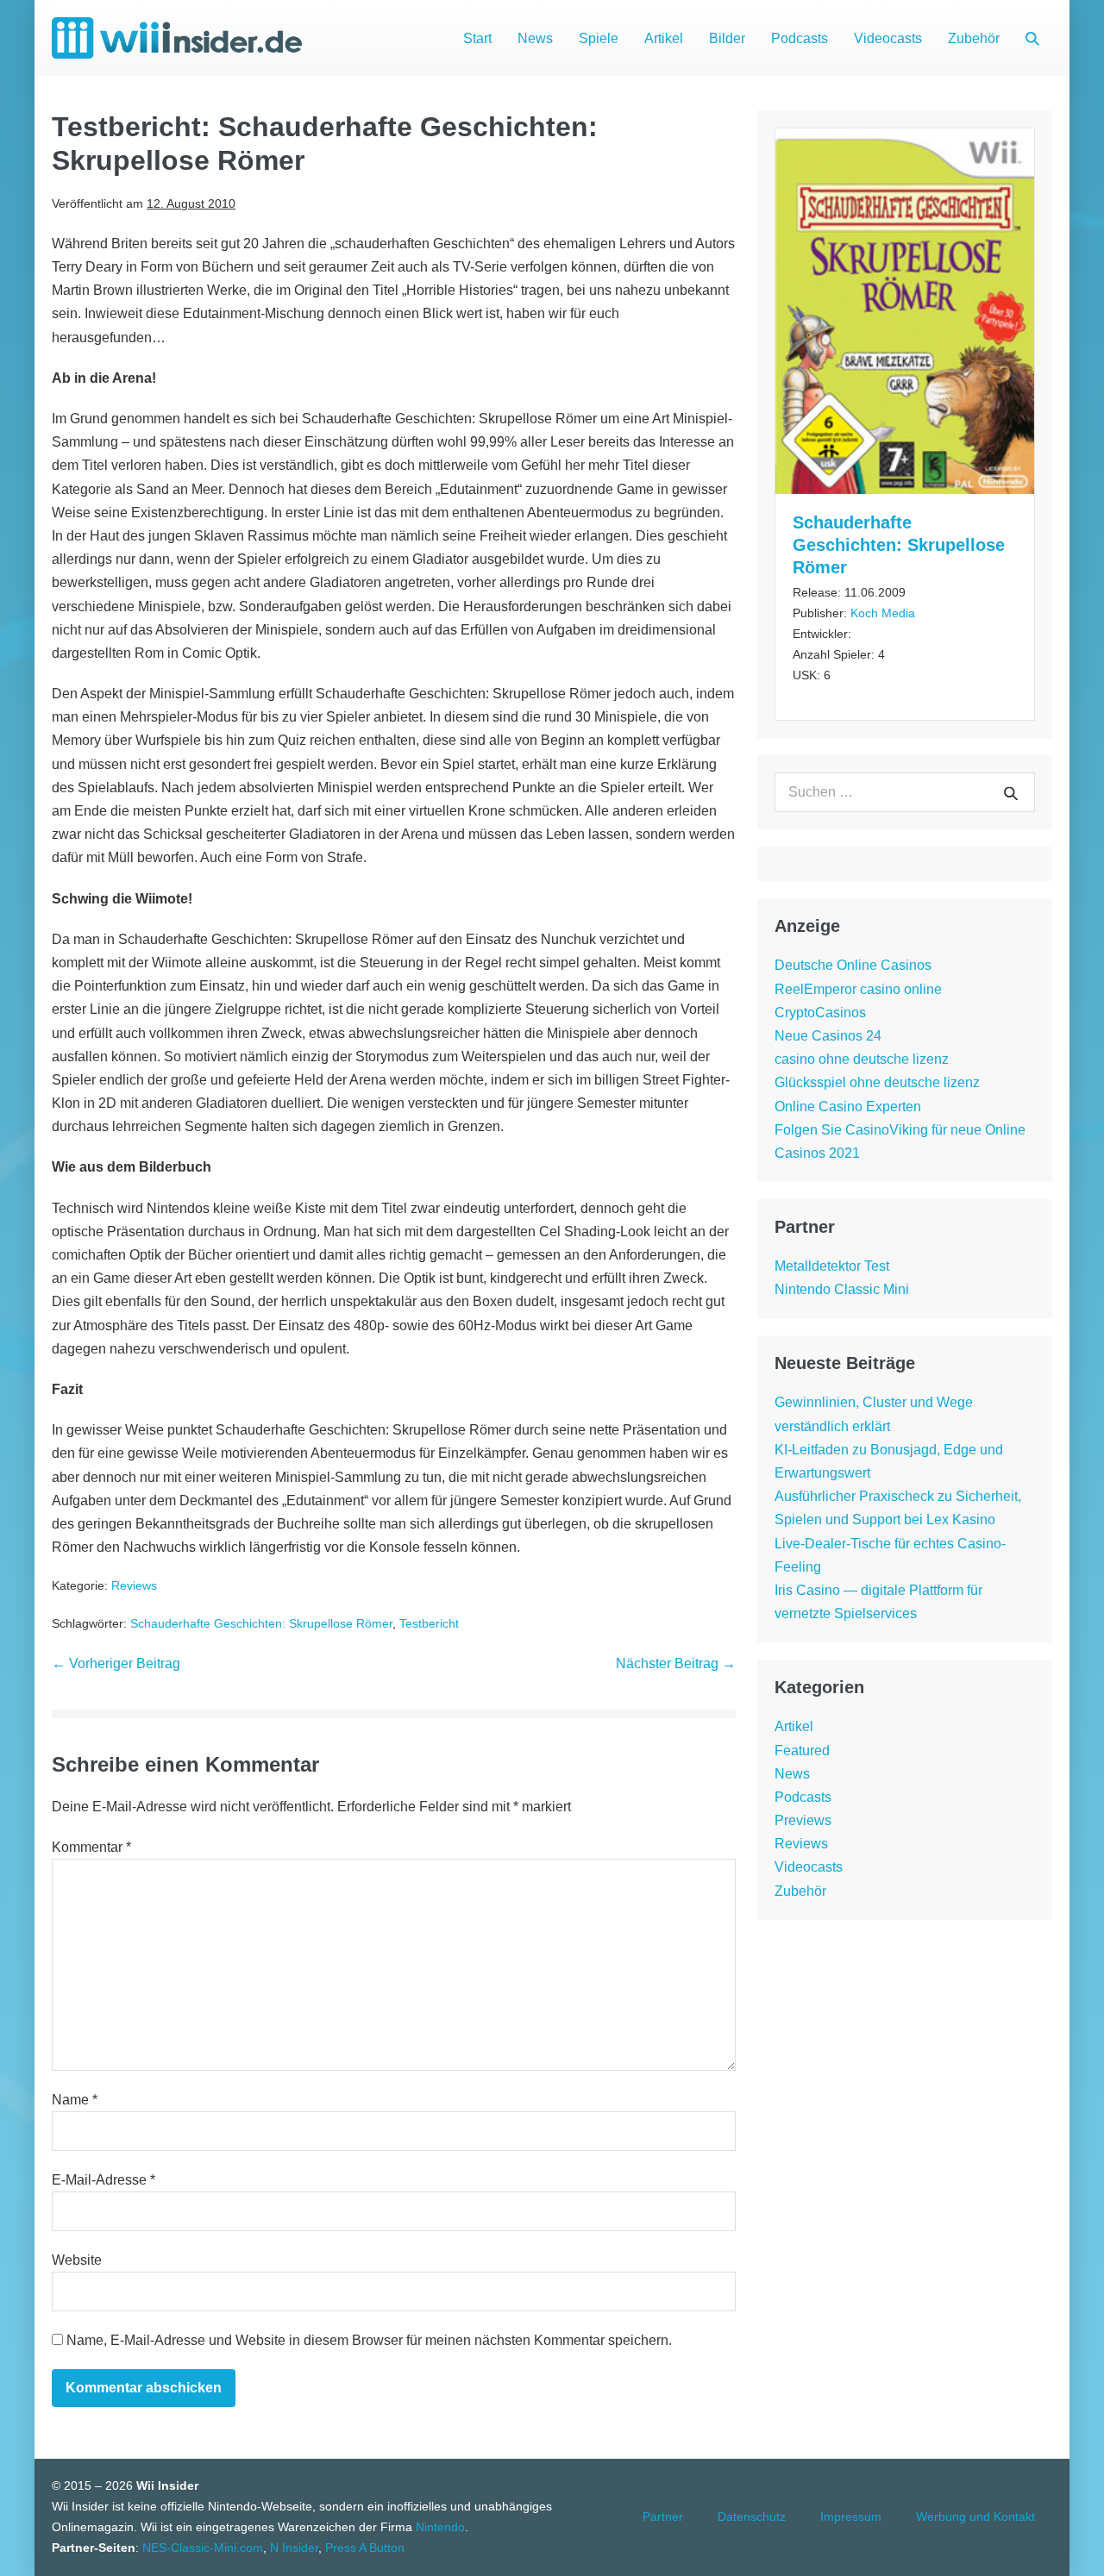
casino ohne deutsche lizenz (862, 1059)
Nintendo (440, 2527)
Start (477, 38)
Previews (803, 1820)
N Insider (294, 2548)
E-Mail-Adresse (103, 2180)
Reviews (134, 1585)
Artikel (664, 38)
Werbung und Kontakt (975, 2517)
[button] (1032, 38)
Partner (663, 2517)
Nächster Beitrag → (676, 1663)
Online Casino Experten (848, 1107)
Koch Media (883, 613)
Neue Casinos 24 (828, 1036)
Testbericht (429, 1623)
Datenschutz (752, 2517)
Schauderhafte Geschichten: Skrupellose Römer (261, 1623)
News (535, 38)
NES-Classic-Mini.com (203, 2548)
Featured (802, 1751)
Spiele (599, 38)
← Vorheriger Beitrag (116, 1663)
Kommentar (91, 1847)
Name (75, 2100)
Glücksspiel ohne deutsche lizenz (877, 1082)
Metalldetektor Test (832, 1266)
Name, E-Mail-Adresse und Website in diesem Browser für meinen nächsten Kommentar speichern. (369, 2340)
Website (77, 2260)
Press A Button (365, 2548)
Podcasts (800, 38)
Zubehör (974, 38)
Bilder (727, 38)
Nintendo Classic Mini (842, 1289)
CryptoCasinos (820, 1013)
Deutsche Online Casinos (853, 965)
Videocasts (888, 38)
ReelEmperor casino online (858, 989)
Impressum (851, 2517)
